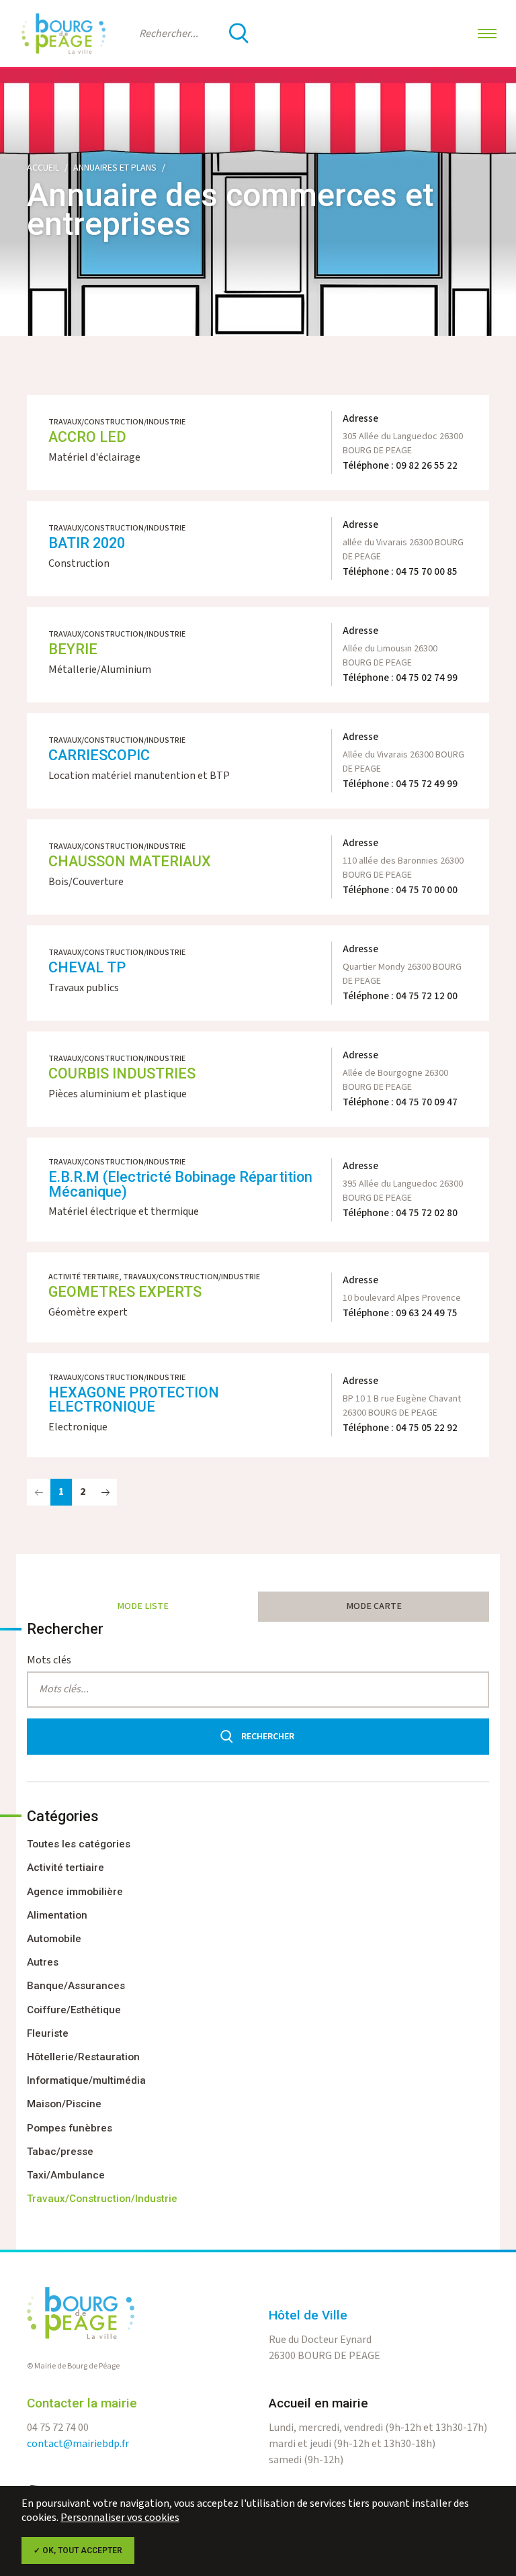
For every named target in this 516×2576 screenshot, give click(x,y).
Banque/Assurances (76, 1986)
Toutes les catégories (79, 1844)
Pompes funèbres (70, 2128)
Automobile (54, 1939)
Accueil (43, 168)
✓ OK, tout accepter (78, 2550)
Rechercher (268, 1737)
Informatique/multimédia (86, 2080)
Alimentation (57, 1915)
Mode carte (374, 1606)
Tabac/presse (60, 2152)
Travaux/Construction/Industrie (102, 2199)
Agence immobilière (75, 1892)
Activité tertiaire (66, 1868)
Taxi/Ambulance (66, 2175)
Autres (43, 1962)
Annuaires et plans (115, 168)
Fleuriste (48, 2033)
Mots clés (49, 1660)
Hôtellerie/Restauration (83, 2057)
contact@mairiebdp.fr (78, 2444)
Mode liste (143, 1606)
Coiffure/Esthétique (74, 2010)
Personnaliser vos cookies (120, 2518)
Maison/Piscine (64, 2104)
